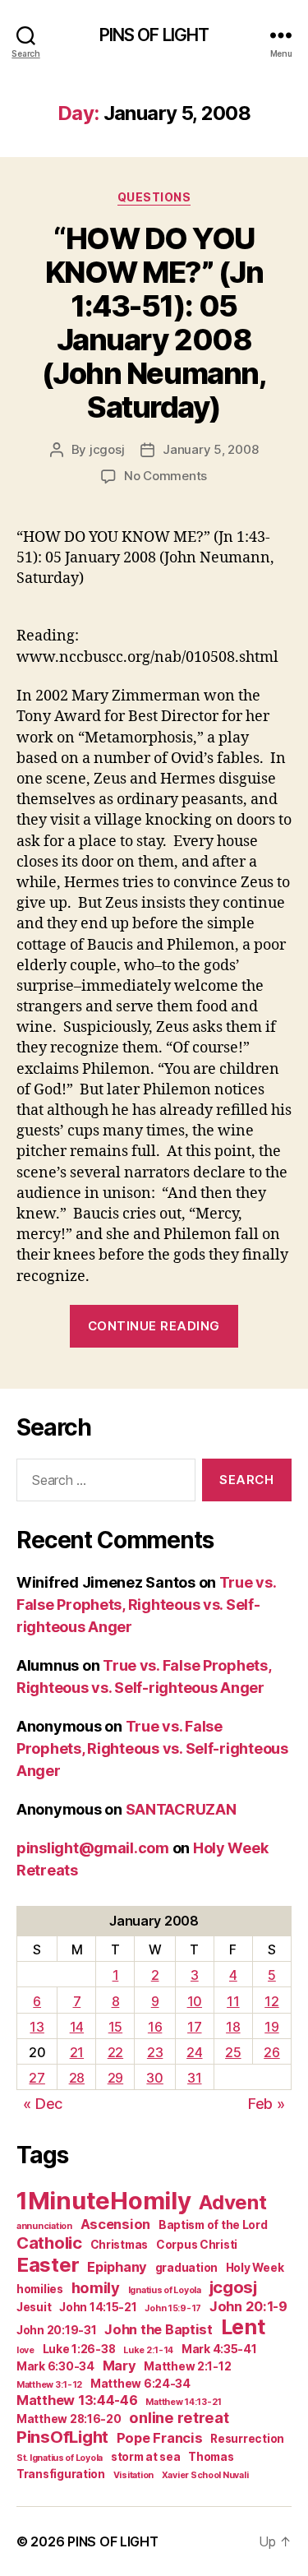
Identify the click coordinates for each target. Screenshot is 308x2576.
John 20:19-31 (57, 2330)
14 (77, 2027)
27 (37, 2078)
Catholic (49, 2243)
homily (96, 2287)
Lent (243, 2327)
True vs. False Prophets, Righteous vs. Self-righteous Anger (146, 1605)
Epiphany (117, 2267)
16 (155, 2027)
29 (115, 2078)
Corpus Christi (197, 2245)
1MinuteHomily (104, 2201)
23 (155, 2052)
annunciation (44, 2226)
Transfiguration (61, 2474)
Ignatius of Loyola (165, 2290)
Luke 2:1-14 (148, 2350)
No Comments (165, 476)
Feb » (267, 2104)
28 (77, 2078)
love (25, 2350)
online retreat (179, 2417)
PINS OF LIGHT (154, 35)
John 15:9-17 (173, 2308)
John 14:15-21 (98, 2307)
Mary (120, 2366)
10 (195, 2001)
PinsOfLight (62, 2437)
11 (233, 2001)
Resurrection (247, 2439)
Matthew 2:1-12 (187, 2366)
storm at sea (146, 2457)
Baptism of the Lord (213, 2225)
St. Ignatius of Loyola (60, 2458)
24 (194, 2052)
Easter (48, 2265)
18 (233, 2027)
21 (77, 2052)
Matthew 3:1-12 (49, 2385)
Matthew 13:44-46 (77, 2400)
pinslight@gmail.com (93, 1848)
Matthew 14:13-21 (184, 2402)
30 (154, 2078)
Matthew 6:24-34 (140, 2384)
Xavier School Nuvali (205, 2475)
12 (271, 2001)
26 (271, 2052)
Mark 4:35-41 (219, 2349)
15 (115, 2027)
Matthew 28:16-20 (69, 2419)
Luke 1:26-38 (79, 2349)
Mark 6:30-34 (55, 2366)
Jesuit (34, 2307)
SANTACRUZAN (181, 1809)
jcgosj (107, 449)
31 (194, 2078)
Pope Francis (160, 2438)
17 (194, 2027)
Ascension (116, 2224)
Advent (232, 2202)
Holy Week (255, 2268)
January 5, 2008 (210, 449)
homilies (40, 2289)
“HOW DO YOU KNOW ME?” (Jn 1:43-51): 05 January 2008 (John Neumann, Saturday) (154, 323)
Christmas (120, 2245)
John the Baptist (159, 2329)
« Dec (43, 2104)
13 (37, 2027)
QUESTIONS (154, 197)
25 (233, 2052)
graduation (186, 2268)
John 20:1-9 (248, 2306)
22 (115, 2052)
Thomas (211, 2457)
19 (271, 2027)
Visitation (133, 2475)
